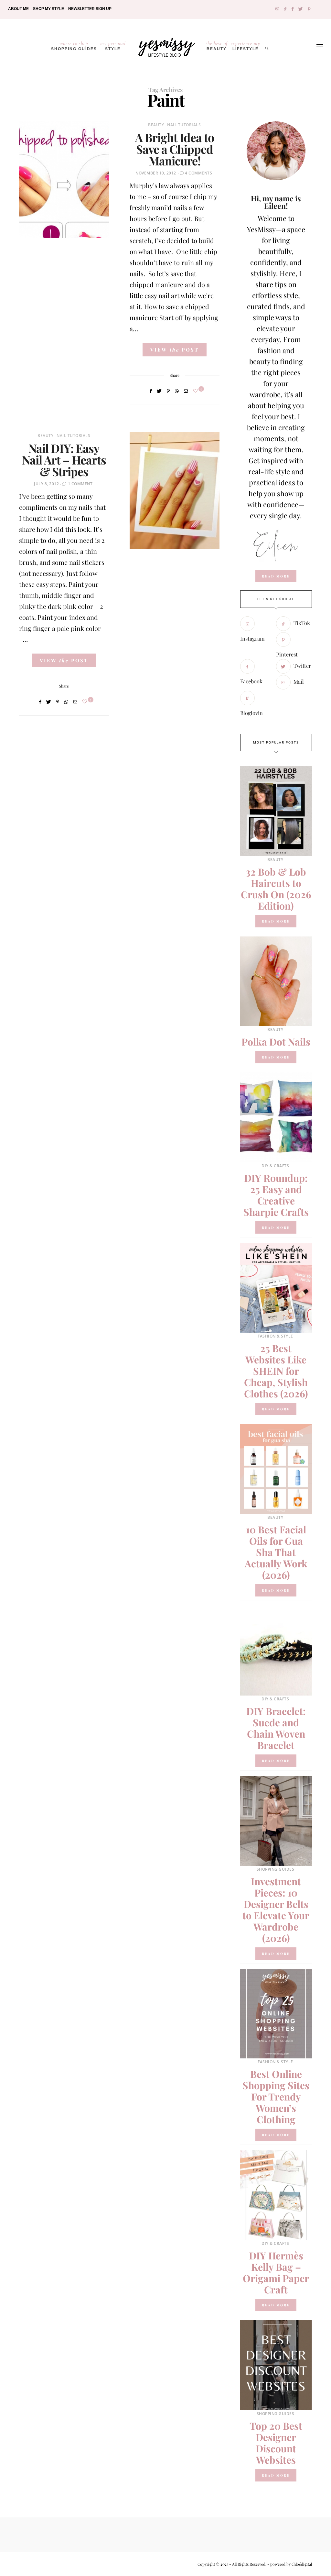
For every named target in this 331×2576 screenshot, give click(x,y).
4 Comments (198, 173)
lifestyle (246, 46)
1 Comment (80, 484)
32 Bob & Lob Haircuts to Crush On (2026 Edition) (276, 889)
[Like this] (196, 391)
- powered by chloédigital (289, 2564)
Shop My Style (48, 9)
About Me (18, 9)
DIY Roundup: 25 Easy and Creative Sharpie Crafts (276, 1195)
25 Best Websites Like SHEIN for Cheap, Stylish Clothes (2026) (276, 1371)
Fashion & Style (275, 1336)
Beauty (217, 46)
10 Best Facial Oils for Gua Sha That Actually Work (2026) (276, 1552)
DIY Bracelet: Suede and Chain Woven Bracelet (276, 1728)
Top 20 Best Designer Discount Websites (276, 2443)
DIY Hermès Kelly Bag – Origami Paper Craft (276, 2273)
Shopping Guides (74, 46)
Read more (276, 921)
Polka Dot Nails (276, 1042)
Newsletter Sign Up (90, 9)
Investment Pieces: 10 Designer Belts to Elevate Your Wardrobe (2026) (276, 1910)
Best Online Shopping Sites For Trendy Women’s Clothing (276, 2097)
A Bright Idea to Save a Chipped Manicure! (175, 149)
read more (276, 576)
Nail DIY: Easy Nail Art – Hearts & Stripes (64, 460)
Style (113, 46)
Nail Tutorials (184, 125)
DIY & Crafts (275, 1166)
